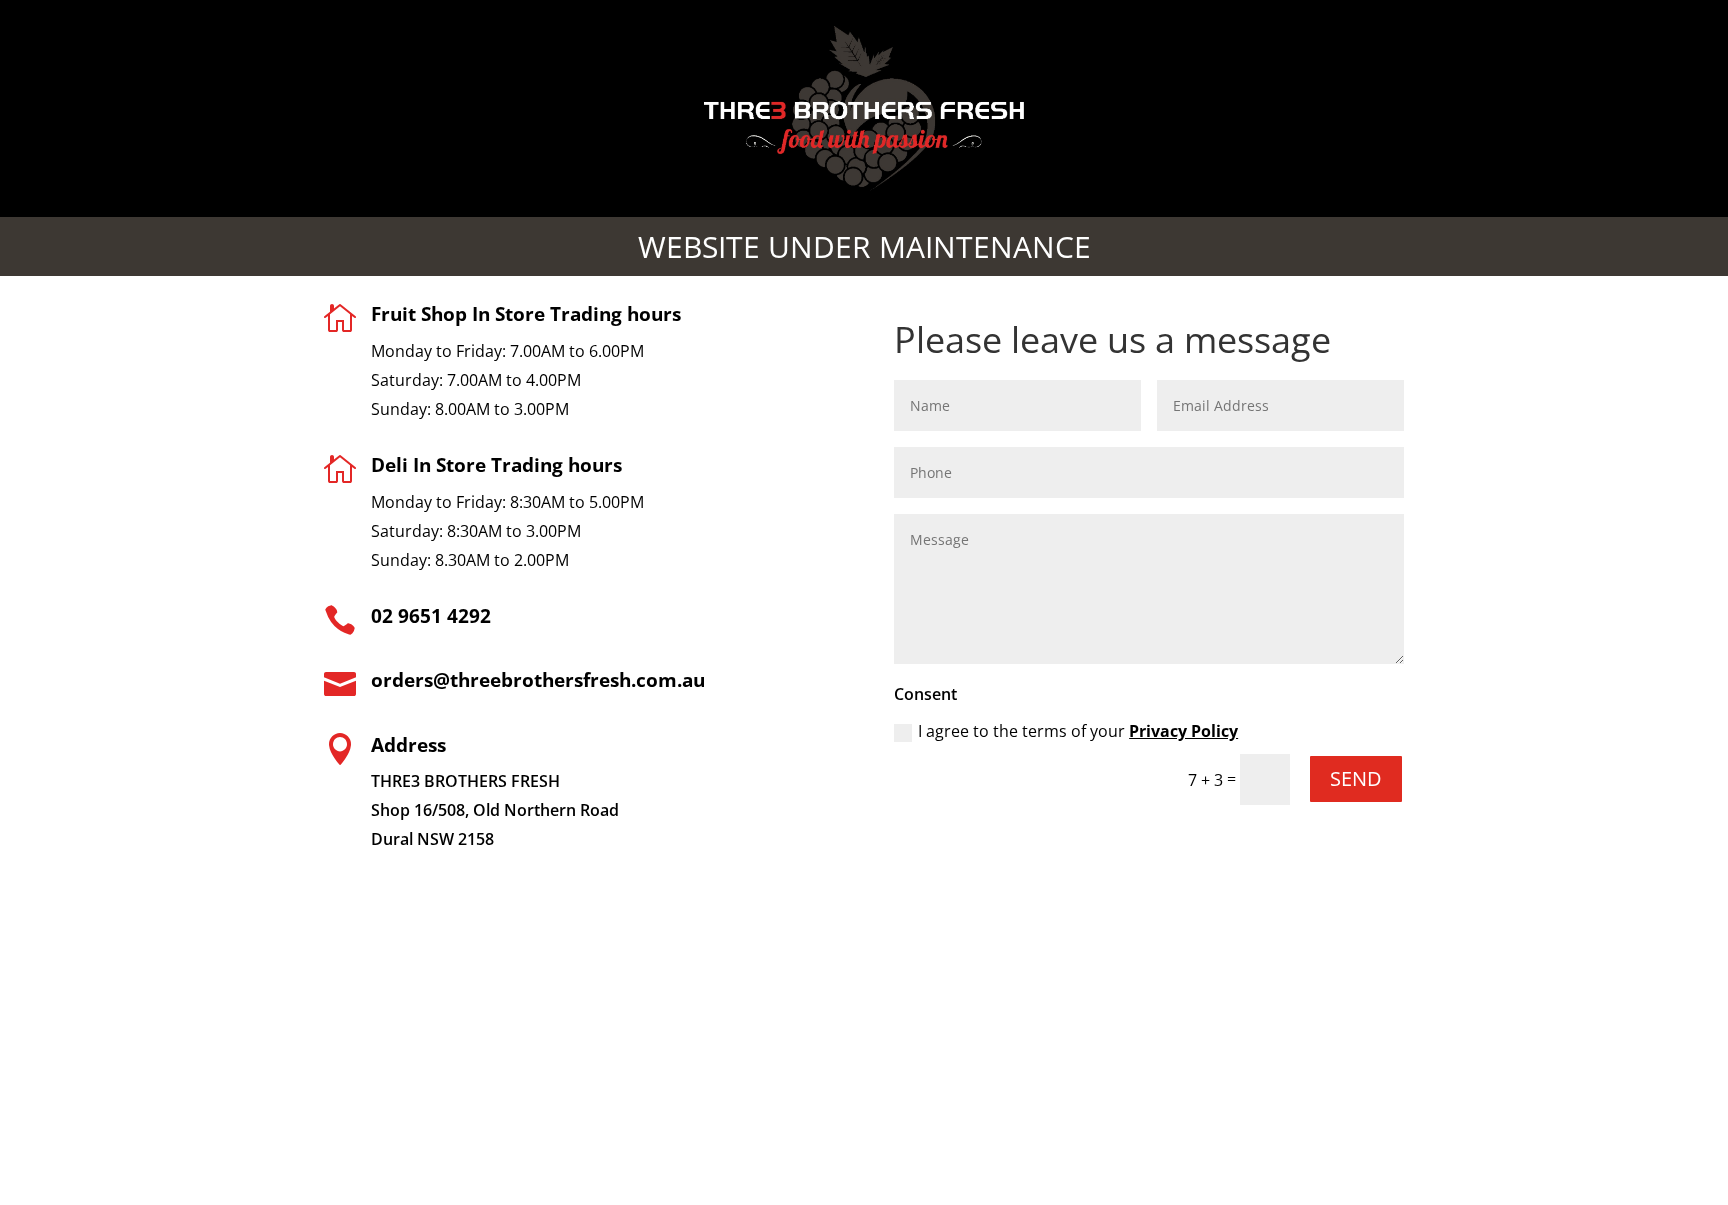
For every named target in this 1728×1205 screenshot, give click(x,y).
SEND (1356, 778)
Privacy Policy (1183, 731)
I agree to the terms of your (1078, 731)
